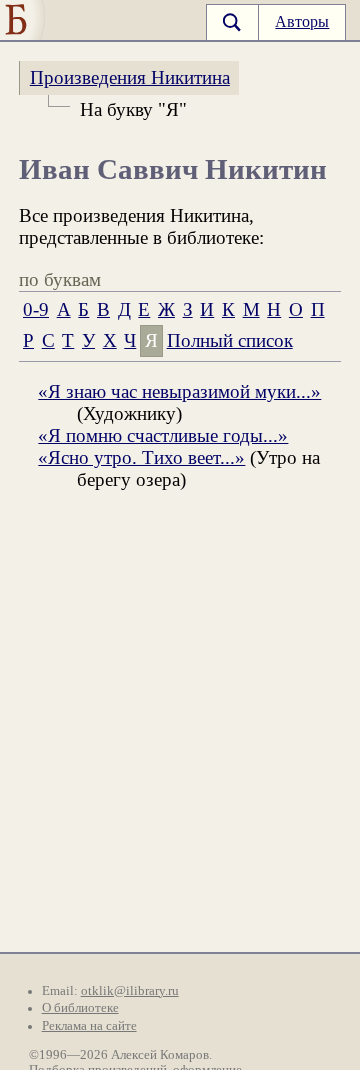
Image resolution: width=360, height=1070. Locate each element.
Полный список (230, 340)
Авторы (302, 21)
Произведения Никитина (130, 77)
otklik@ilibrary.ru (130, 991)
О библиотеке (80, 1008)
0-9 (36, 309)
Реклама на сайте (89, 1026)
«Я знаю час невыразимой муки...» (179, 391)
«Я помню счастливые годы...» (163, 435)
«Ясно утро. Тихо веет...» (141, 457)
